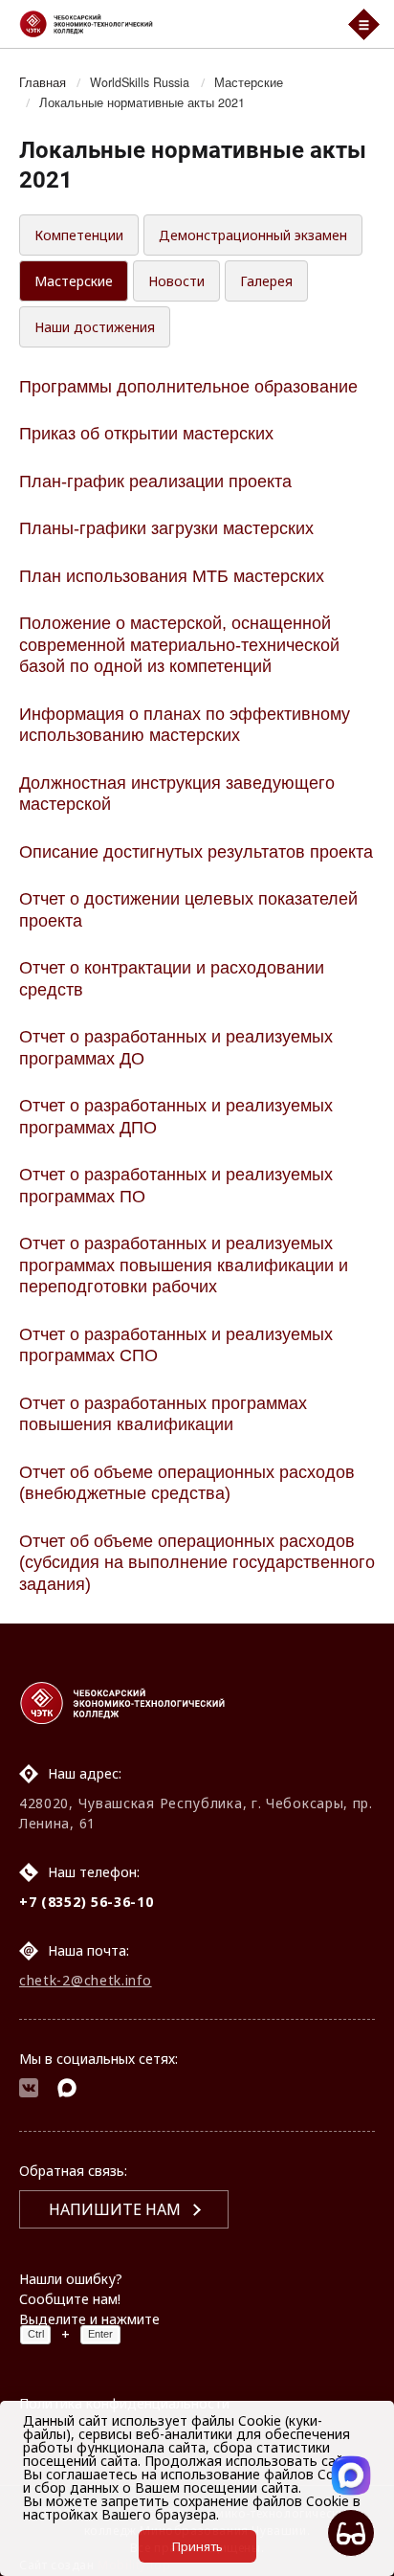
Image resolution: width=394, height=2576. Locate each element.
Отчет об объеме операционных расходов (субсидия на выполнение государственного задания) (197, 1563)
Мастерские (249, 82)
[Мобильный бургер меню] (364, 24)
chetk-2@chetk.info (86, 1980)
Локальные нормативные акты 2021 (142, 102)
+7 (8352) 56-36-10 (87, 1902)
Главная (43, 82)
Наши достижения (95, 327)
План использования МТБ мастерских (172, 576)
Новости (176, 281)
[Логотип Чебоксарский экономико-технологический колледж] (172, 24)
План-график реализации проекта (155, 482)
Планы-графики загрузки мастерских (166, 528)
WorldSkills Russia (140, 82)
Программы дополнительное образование (188, 387)
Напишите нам (115, 2209)
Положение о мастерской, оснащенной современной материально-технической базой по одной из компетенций (179, 645)
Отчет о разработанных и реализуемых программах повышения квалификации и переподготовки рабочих (184, 1265)
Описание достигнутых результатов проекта (196, 852)
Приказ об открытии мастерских (146, 434)
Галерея (266, 281)
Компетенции (79, 235)
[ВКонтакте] (29, 2090)
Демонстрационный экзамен (253, 235)
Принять (197, 2546)
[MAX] (67, 2090)
